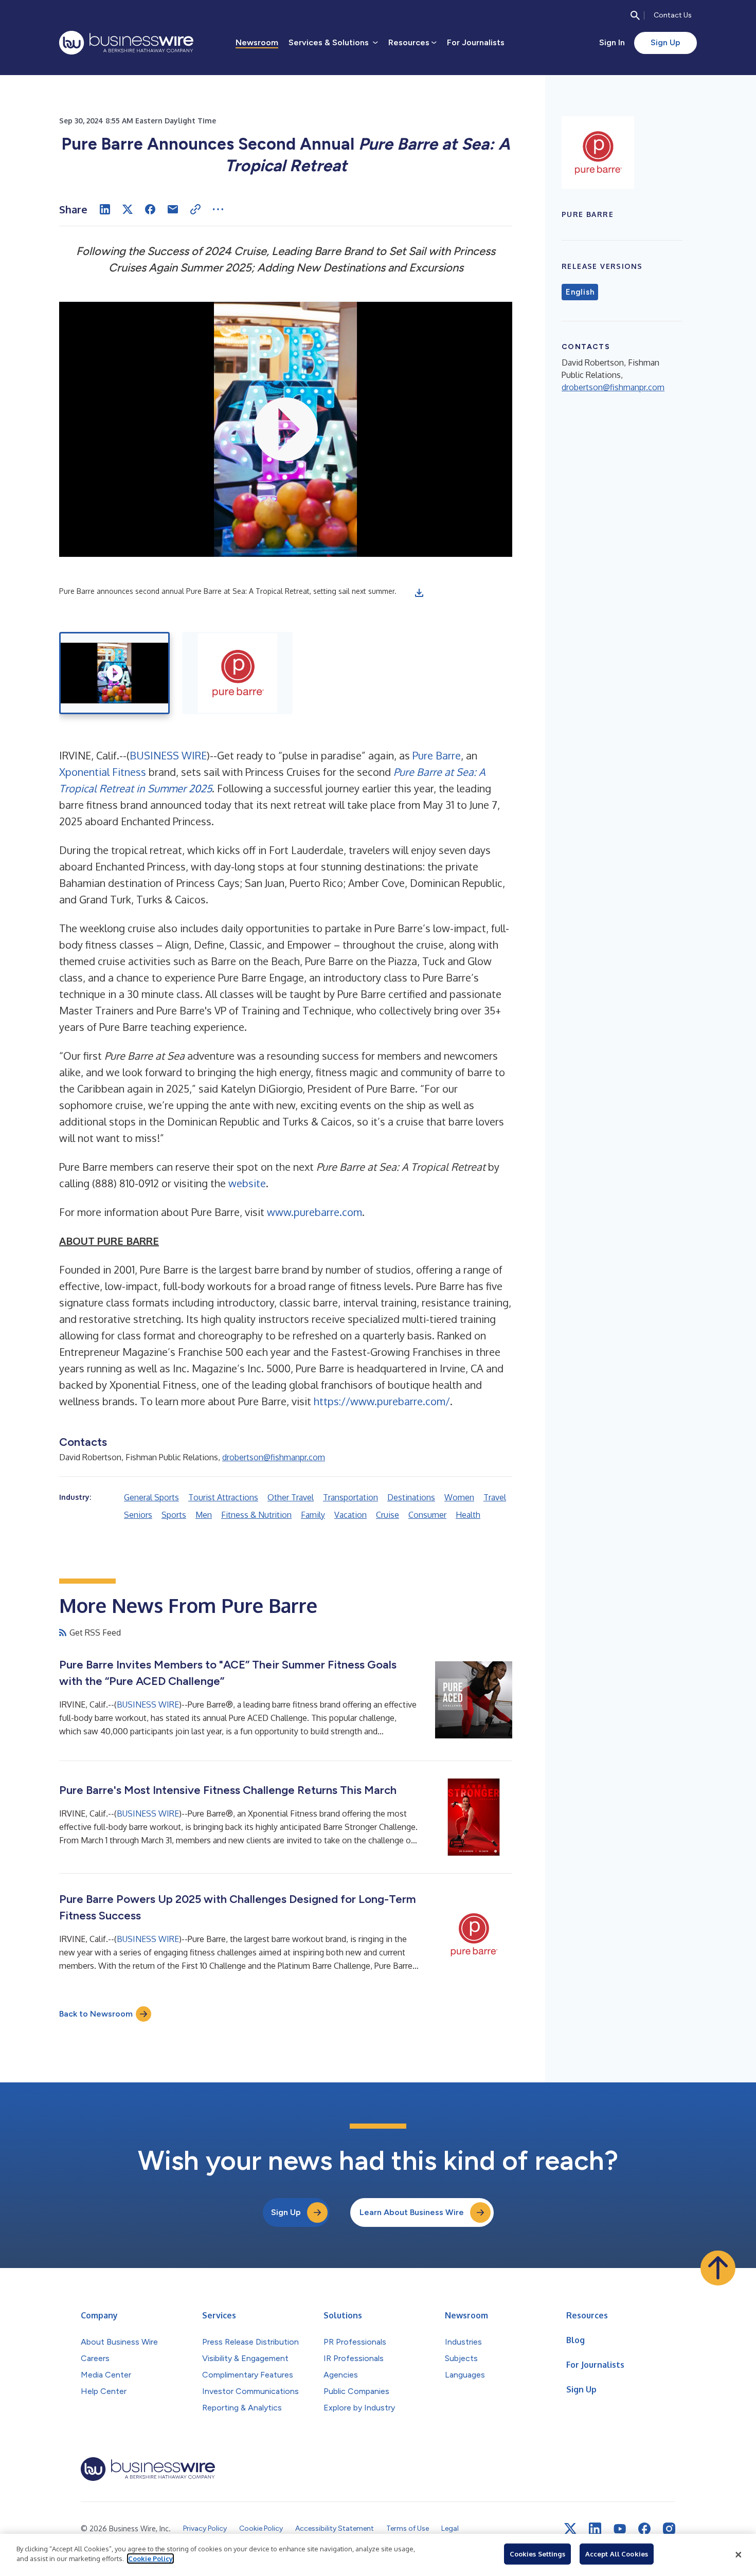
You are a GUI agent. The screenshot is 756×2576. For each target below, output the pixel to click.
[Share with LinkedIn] (105, 209)
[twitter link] (570, 2529)
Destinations (411, 1497)
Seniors (138, 1515)
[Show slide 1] (114, 673)
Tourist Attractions (223, 1497)
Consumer (427, 1515)
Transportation (350, 1497)
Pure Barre (437, 755)
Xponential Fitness (103, 772)
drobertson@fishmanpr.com (274, 1457)
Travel (495, 1497)
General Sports (151, 1497)
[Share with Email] (173, 209)
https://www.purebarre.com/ (382, 1401)
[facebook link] (644, 2529)
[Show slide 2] (237, 673)
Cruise (388, 1515)
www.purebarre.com (314, 1212)
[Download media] (419, 593)
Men (204, 1515)
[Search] (635, 15)
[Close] (739, 2555)
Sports (174, 1515)
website (247, 1183)
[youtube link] (620, 2529)
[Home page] (126, 43)
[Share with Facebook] (150, 209)
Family (313, 1515)
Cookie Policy (150, 2559)
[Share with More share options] (218, 209)
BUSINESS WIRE (168, 755)
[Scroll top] (718, 2268)
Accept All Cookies (617, 2554)
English (580, 292)
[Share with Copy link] (195, 209)
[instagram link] (669, 2529)
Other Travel (291, 1497)
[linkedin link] (595, 2529)
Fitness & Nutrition (256, 1515)
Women (459, 1497)
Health (468, 1515)
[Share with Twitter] (128, 209)
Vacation (350, 1515)
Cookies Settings (537, 2554)
